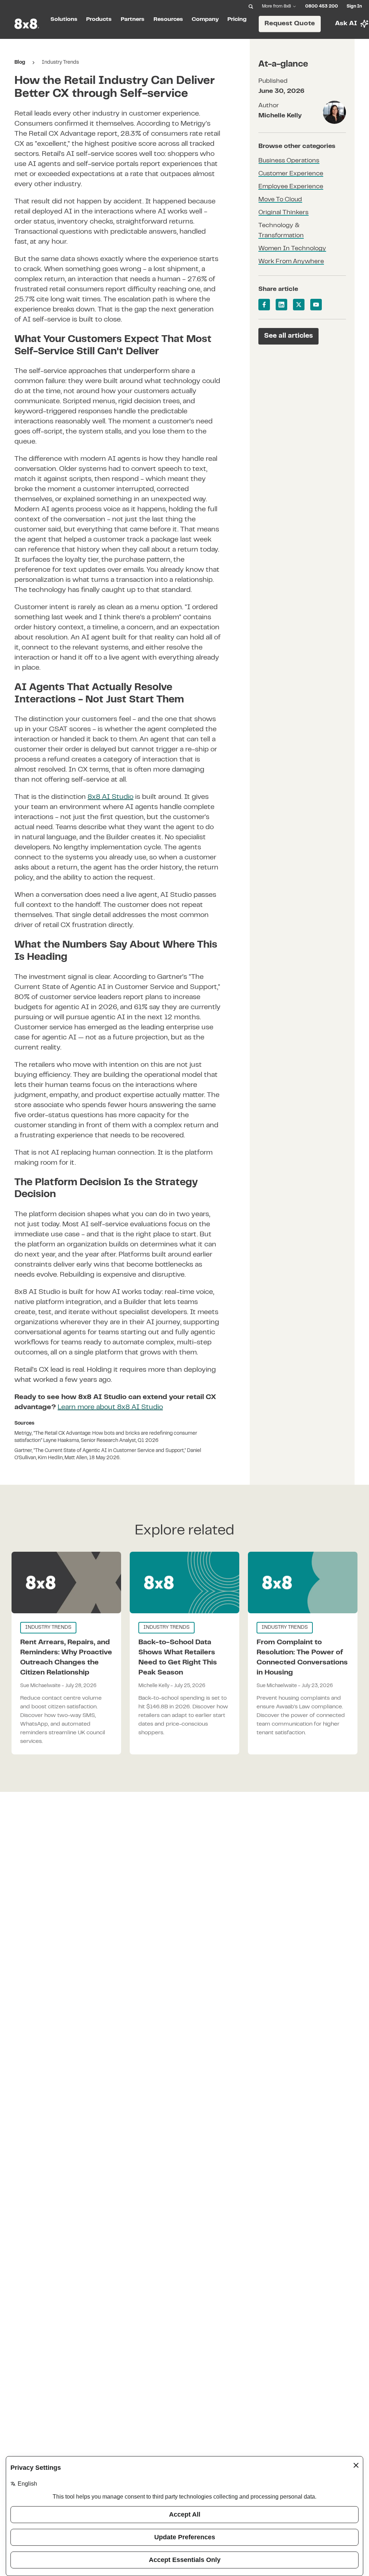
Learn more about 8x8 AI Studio (110, 1408)
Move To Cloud (280, 200)
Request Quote (290, 24)
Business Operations (289, 161)
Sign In (354, 6)
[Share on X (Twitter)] (299, 305)
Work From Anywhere (291, 262)
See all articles (288, 336)
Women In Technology (292, 249)
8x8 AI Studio (110, 797)
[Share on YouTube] (316, 305)
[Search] (251, 6)
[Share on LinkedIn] (281, 305)
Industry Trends (60, 63)
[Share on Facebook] (264, 305)
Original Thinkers (283, 213)
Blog (20, 63)
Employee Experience (291, 187)
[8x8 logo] (27, 24)
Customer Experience (291, 174)
